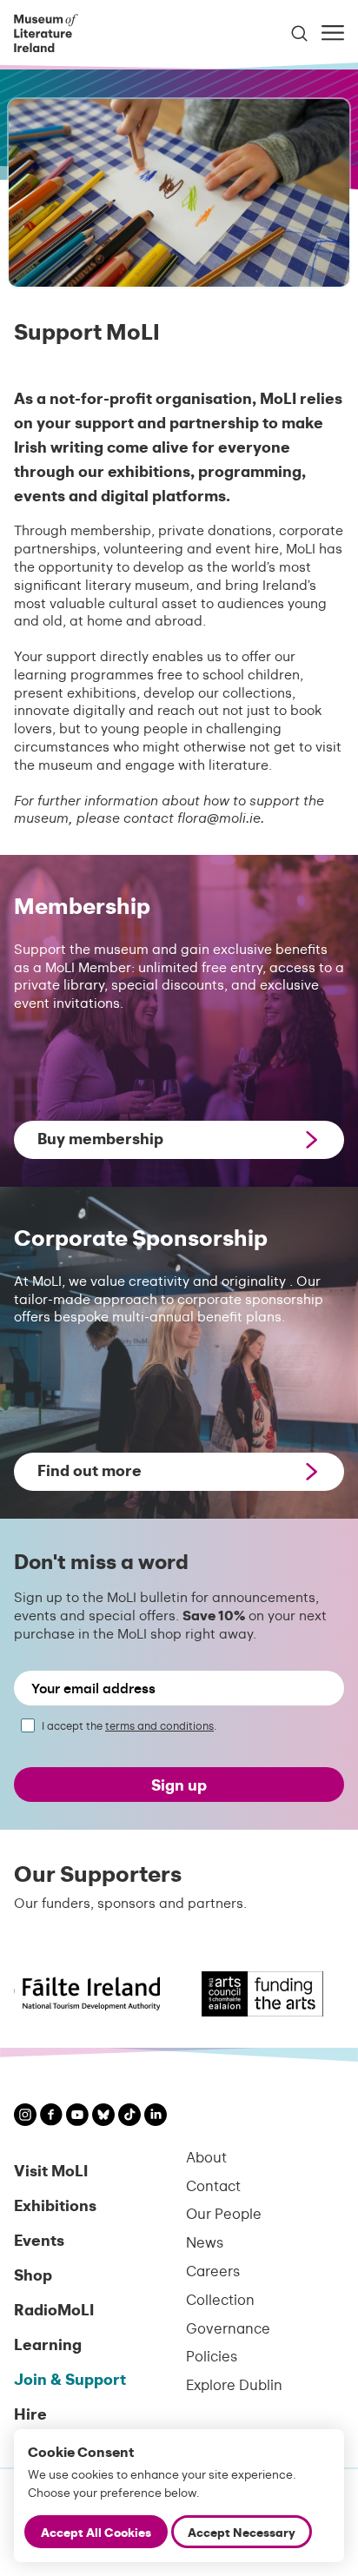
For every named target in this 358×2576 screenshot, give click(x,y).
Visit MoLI (51, 2170)
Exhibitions (55, 2205)
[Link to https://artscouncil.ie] (244, 1994)
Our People (224, 2213)
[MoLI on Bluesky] (103, 2117)
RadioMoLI (54, 2309)
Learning (48, 2344)
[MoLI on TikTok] (129, 2117)
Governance (228, 2328)
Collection (220, 2299)
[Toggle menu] (333, 33)
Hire (30, 2413)
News (205, 2242)
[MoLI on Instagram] (25, 2117)
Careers (213, 2271)
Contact (213, 2185)
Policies (212, 2356)
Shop (33, 2274)
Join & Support (70, 2378)
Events (39, 2239)
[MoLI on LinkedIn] (156, 2117)
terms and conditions (159, 1725)
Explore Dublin (234, 2384)
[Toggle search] (299, 33)
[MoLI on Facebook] (51, 2116)
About (206, 2157)
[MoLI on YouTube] (77, 2117)
